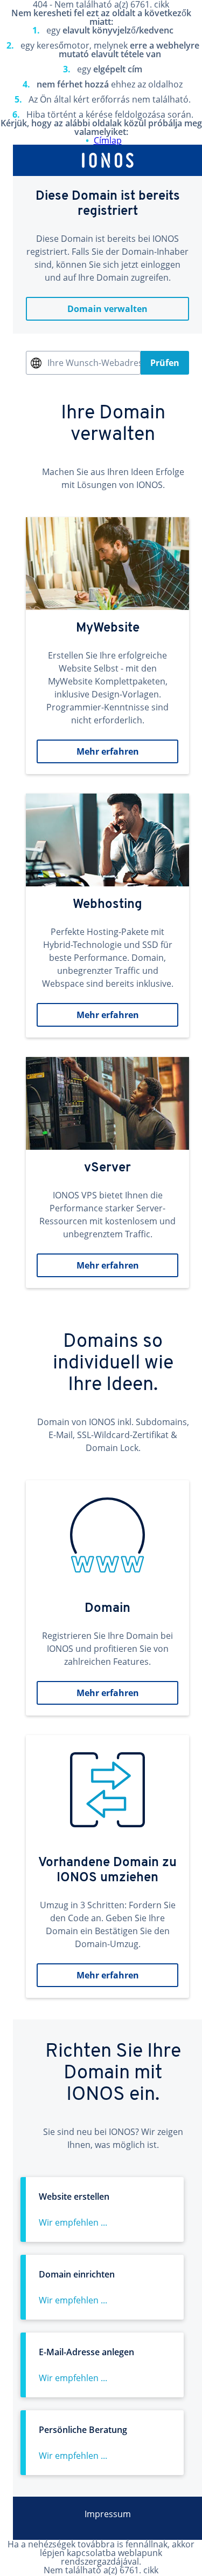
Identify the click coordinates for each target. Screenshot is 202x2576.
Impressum (108, 2514)
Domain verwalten (107, 309)
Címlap (108, 140)
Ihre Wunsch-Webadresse (94, 363)
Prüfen (165, 363)
